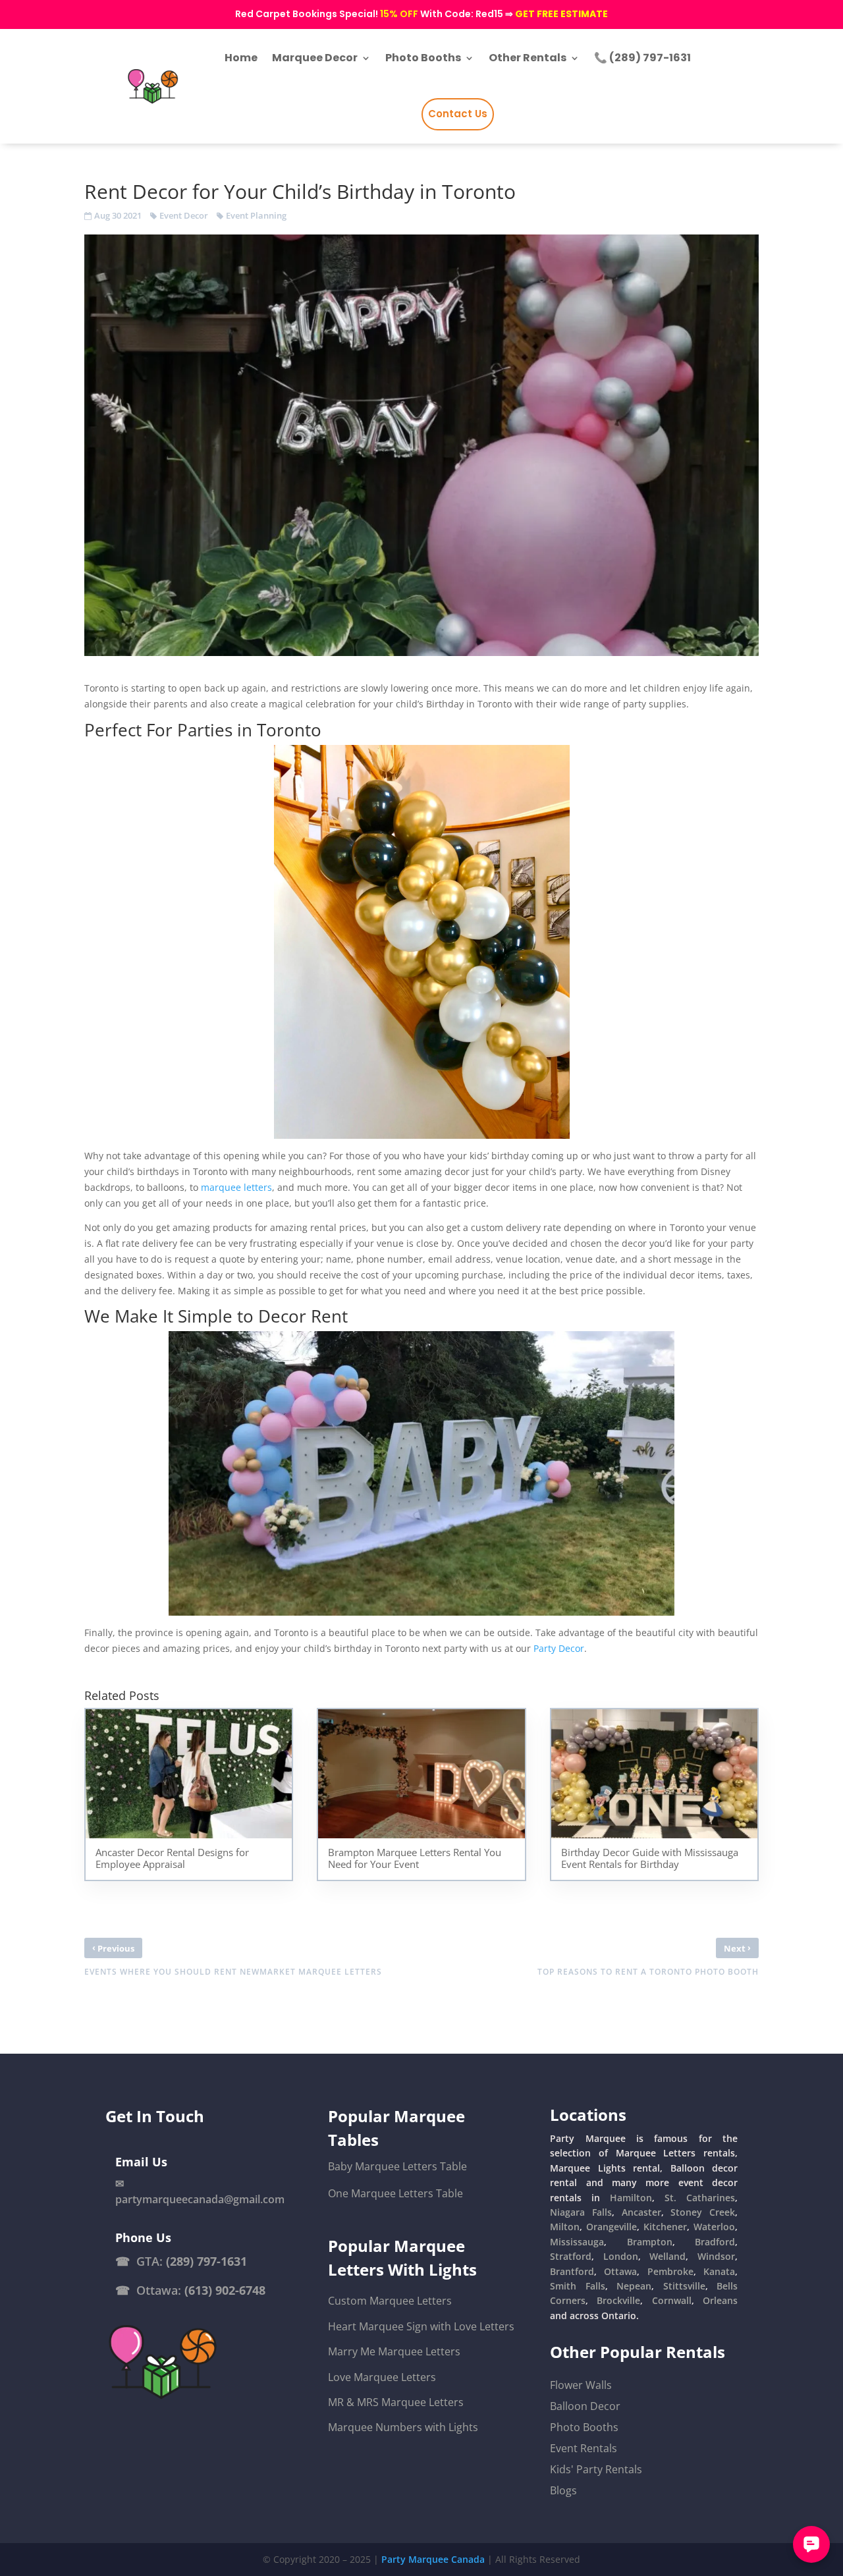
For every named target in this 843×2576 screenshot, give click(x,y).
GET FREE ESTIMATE (561, 14)
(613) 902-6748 (225, 2290)
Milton (565, 2227)
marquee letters (236, 1187)
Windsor (716, 2256)
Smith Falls (577, 2286)
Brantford (572, 2271)
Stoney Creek (703, 2212)
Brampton (650, 2242)
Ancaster (641, 2212)
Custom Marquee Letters (390, 2301)
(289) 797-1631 (206, 2261)
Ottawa (620, 2271)
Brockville (618, 2300)
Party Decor (557, 1648)
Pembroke (670, 2271)
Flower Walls (581, 2385)
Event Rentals (584, 2448)
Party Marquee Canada (433, 2559)
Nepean (634, 2286)
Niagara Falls (581, 2212)
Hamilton (631, 2198)
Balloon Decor (585, 2406)
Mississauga (577, 2242)
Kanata (719, 2271)
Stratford (571, 2256)
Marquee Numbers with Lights (403, 2427)
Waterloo (714, 2227)
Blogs (563, 2490)
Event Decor (184, 215)
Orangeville (612, 2227)
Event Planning (256, 215)
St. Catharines (700, 2198)
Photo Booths (584, 2427)
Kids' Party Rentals (596, 2469)
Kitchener (665, 2227)
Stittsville (684, 2286)
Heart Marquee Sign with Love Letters (421, 2326)
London (621, 2256)
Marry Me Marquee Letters (394, 2351)
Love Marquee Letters (382, 2377)
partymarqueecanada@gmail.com (200, 2199)
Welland (667, 2256)
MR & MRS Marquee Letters (396, 2402)
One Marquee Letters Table (395, 2193)
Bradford (715, 2242)
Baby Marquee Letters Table (397, 2166)
